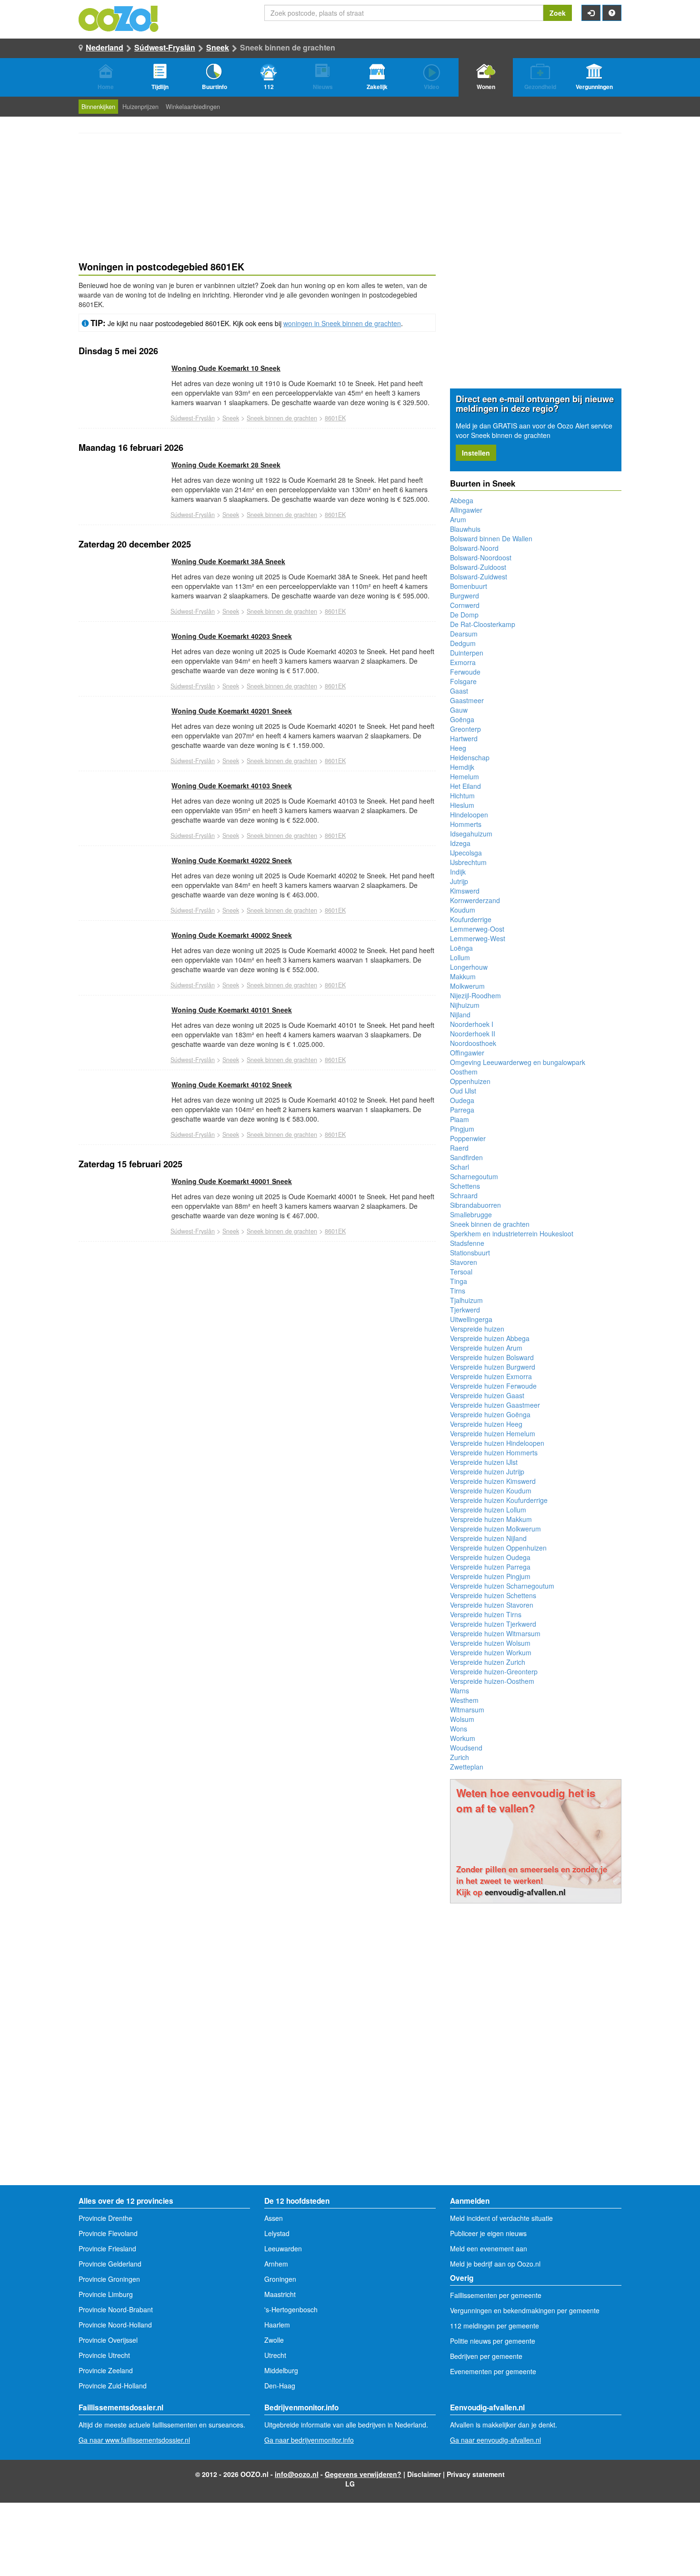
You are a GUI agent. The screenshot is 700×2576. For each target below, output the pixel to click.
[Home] (119, 18)
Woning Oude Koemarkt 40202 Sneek (232, 860)
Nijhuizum (465, 1005)
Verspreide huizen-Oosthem (492, 1681)
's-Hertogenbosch (291, 2309)
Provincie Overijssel (108, 2340)
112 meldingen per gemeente (495, 2326)
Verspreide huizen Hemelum (493, 1433)
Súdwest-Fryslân (165, 47)
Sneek (218, 47)
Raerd (459, 1148)
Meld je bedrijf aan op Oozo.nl (495, 2264)
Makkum (463, 976)
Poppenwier (468, 1138)
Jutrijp (459, 881)
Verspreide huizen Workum (491, 1652)
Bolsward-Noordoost (481, 557)
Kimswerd (465, 891)
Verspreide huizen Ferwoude (493, 1386)
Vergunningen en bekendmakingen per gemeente (525, 2310)
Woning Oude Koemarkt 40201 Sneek (232, 711)
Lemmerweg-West (478, 938)
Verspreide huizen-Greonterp (494, 1671)
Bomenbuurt (469, 586)
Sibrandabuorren (475, 1205)
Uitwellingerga (471, 1319)
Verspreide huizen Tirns (486, 1614)
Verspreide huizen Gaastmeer (495, 1405)
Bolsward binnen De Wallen (491, 538)
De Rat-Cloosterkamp (483, 624)
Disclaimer (424, 2474)
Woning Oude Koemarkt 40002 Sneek (232, 935)
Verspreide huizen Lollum (488, 1510)
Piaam (460, 1119)
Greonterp (465, 729)
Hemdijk (462, 767)
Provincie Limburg (106, 2294)
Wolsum (462, 1719)
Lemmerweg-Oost (477, 929)
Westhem (464, 1700)
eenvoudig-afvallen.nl (525, 1892)
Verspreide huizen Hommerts (494, 1452)
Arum (458, 519)
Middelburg (281, 2370)
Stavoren (464, 1262)
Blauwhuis (465, 529)
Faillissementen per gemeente (496, 2295)
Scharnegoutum (474, 1176)
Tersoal (461, 1272)
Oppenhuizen (470, 1081)
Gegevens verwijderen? (363, 2474)
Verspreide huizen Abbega (490, 1338)
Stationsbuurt (470, 1253)
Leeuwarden (283, 2248)
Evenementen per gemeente (493, 2371)
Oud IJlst (463, 1091)
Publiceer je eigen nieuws (488, 2233)
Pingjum (462, 1129)
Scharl (460, 1167)
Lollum (460, 957)
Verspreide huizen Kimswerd (493, 1481)
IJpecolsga (466, 853)
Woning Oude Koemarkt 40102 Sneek (232, 1084)
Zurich (460, 1757)
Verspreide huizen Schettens (493, 1595)
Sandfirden (466, 1157)
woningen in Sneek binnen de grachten (342, 323)
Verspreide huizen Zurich (488, 1662)
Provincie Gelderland (110, 2264)
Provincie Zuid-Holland (113, 2386)
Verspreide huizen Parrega (490, 1567)
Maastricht (280, 2294)
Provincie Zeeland (106, 2370)
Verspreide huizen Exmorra (491, 1376)
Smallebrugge (471, 1214)
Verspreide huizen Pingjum (490, 1576)
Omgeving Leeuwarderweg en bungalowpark (518, 1062)
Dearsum (464, 634)
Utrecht (275, 2355)
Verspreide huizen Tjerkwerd (493, 1624)
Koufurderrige (471, 919)
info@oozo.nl (297, 2474)
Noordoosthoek (473, 1043)
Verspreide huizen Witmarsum (495, 1633)
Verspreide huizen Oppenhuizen (498, 1548)
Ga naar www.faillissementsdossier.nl (134, 2440)
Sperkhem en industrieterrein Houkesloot (512, 1233)
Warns (460, 1691)
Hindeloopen (469, 815)
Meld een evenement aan (489, 2248)
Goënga (462, 719)
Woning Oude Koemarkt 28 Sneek (226, 465)
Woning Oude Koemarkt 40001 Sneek (232, 1181)
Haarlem (277, 2325)
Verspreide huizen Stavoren (492, 1605)
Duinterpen (467, 653)
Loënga (461, 948)
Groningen (280, 2279)
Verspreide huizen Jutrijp (487, 1472)
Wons (459, 1729)
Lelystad (277, 2233)
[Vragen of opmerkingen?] (612, 13)
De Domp (464, 615)
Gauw (459, 710)
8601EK (335, 418)
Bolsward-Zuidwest (479, 577)
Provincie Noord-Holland (115, 2325)
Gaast (459, 691)
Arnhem (276, 2264)
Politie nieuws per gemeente (493, 2341)
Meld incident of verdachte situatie (501, 2218)
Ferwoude (465, 672)
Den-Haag (280, 2386)
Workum (463, 1738)
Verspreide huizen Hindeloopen (497, 1443)
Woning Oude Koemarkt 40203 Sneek (232, 636)
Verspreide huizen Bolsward (492, 1357)
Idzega (460, 843)
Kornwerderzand (475, 900)
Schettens (465, 1186)
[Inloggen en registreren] (591, 13)
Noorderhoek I (472, 1024)
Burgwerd (465, 596)
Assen (274, 2218)
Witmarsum (467, 1710)
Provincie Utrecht (104, 2355)
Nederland (105, 47)
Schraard (464, 1195)
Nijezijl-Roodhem (475, 995)
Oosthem (464, 1072)
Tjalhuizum (466, 1300)
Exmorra (463, 662)
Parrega (462, 1110)
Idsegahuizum (471, 834)
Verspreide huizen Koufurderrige (499, 1500)
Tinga (459, 1281)
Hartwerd (464, 738)
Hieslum (462, 805)
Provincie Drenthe (105, 2218)
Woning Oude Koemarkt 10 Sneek (226, 368)
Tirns (458, 1291)
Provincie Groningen (109, 2279)
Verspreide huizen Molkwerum (495, 1529)
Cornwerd (465, 605)
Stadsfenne (467, 1243)
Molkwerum (467, 986)
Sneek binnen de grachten (282, 418)
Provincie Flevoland (108, 2233)
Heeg (458, 748)
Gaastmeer (467, 700)
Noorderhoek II (473, 1034)
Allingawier (466, 510)
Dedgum (463, 643)
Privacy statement (476, 2474)
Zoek (558, 13)
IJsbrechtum (468, 862)
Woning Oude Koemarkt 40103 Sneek (232, 786)
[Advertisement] (257, 1337)
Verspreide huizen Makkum (491, 1519)
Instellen (476, 453)
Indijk (458, 872)
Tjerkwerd (465, 1310)
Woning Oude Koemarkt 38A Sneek (228, 561)
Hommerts (466, 824)
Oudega (462, 1100)
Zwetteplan (467, 1767)
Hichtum (462, 796)
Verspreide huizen (477, 1329)
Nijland (460, 1014)
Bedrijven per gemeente (486, 2356)
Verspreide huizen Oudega (490, 1557)
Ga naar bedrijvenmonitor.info (309, 2440)
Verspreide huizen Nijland (488, 1538)
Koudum (463, 910)
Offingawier (467, 1053)
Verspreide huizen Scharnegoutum (502, 1586)
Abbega (462, 500)
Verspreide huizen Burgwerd (493, 1367)
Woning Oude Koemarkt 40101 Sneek (232, 1010)
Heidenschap (470, 757)
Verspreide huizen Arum (486, 1348)
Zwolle (274, 2340)
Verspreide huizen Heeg (486, 1424)
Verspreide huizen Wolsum (490, 1643)
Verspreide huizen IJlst (484, 1462)
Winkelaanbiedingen (193, 107)
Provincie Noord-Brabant (116, 2309)
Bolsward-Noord (474, 548)
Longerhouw (469, 967)
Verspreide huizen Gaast (487, 1395)
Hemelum (465, 776)
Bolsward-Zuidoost (478, 567)
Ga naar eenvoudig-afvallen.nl (495, 2440)
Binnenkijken (98, 107)
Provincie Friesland (107, 2248)
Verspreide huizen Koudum (491, 1491)
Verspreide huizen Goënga (490, 1414)
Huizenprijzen (140, 107)
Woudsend (466, 1748)
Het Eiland (465, 786)
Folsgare (463, 681)
